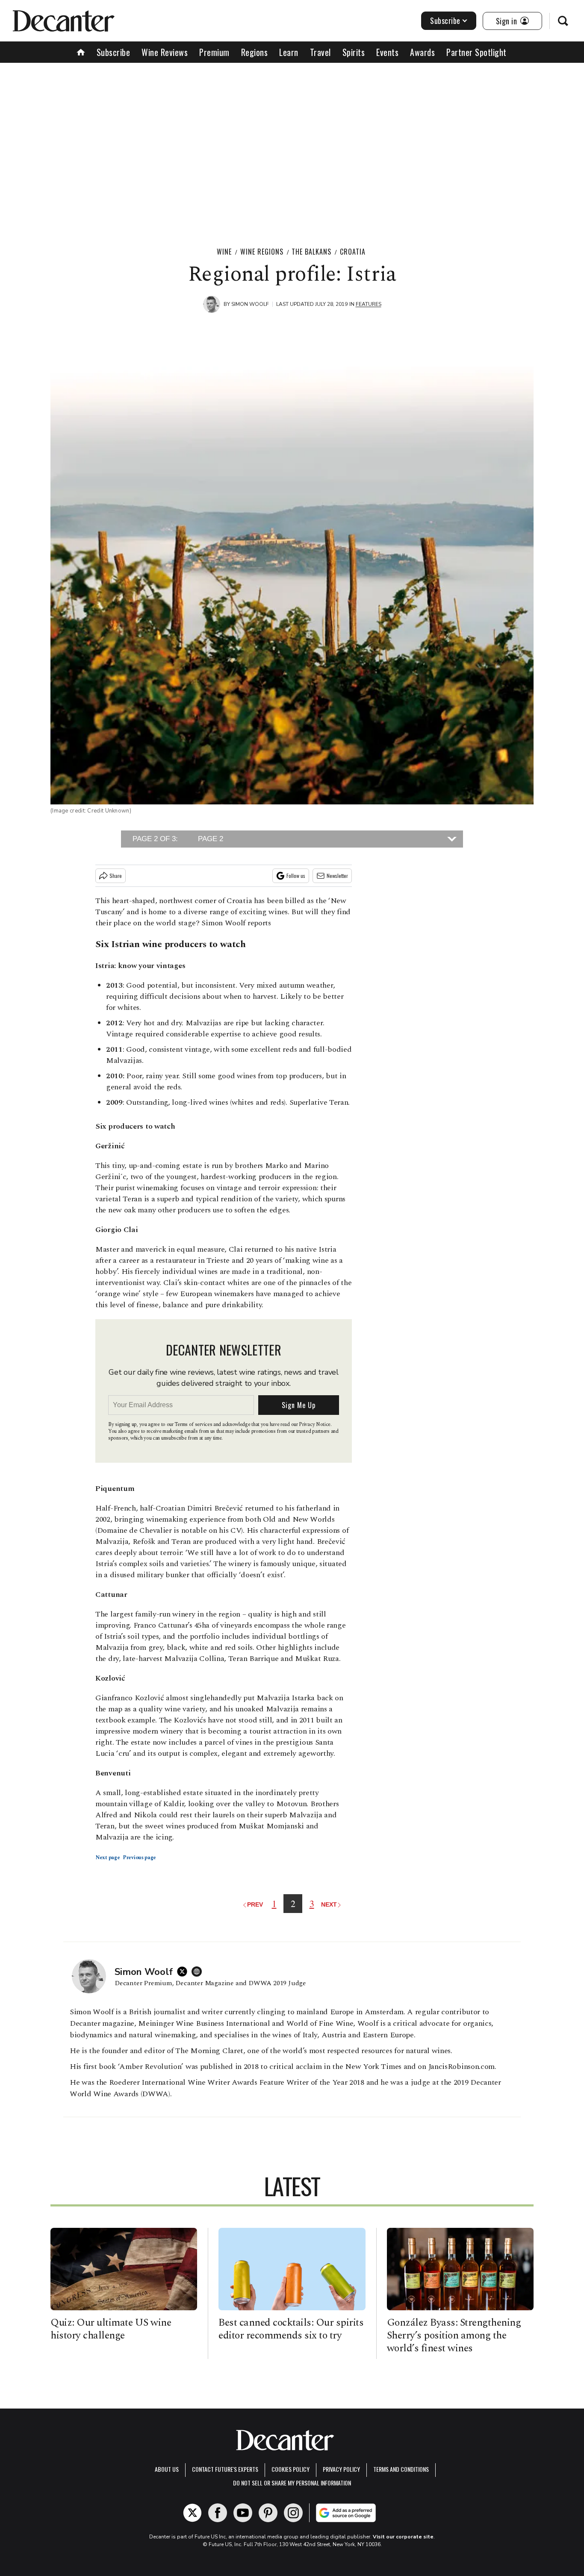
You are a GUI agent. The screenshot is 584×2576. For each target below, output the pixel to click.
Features (369, 304)
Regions (255, 52)
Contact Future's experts (225, 2469)
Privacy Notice (315, 1424)
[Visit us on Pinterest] (268, 2513)
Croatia (353, 252)
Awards (422, 52)
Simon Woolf (250, 304)
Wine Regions (262, 252)
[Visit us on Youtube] (243, 2513)
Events (387, 52)
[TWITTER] (184, 1972)
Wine (224, 252)
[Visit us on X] (192, 2513)
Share (116, 876)
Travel (320, 52)
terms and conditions (401, 2469)
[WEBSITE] (199, 1972)
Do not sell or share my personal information (292, 2483)
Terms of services (194, 1424)
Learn (289, 52)
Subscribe (445, 21)
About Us (167, 2469)
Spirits (354, 52)
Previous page (139, 1858)
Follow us (296, 876)
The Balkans (311, 252)
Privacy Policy (341, 2469)
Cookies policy (291, 2469)
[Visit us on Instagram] (293, 2513)
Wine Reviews (165, 52)
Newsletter (337, 876)
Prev (256, 1904)
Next (329, 1904)
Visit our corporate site (403, 2537)
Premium (214, 52)
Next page (108, 1858)
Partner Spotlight (476, 52)
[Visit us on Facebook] (218, 2513)
